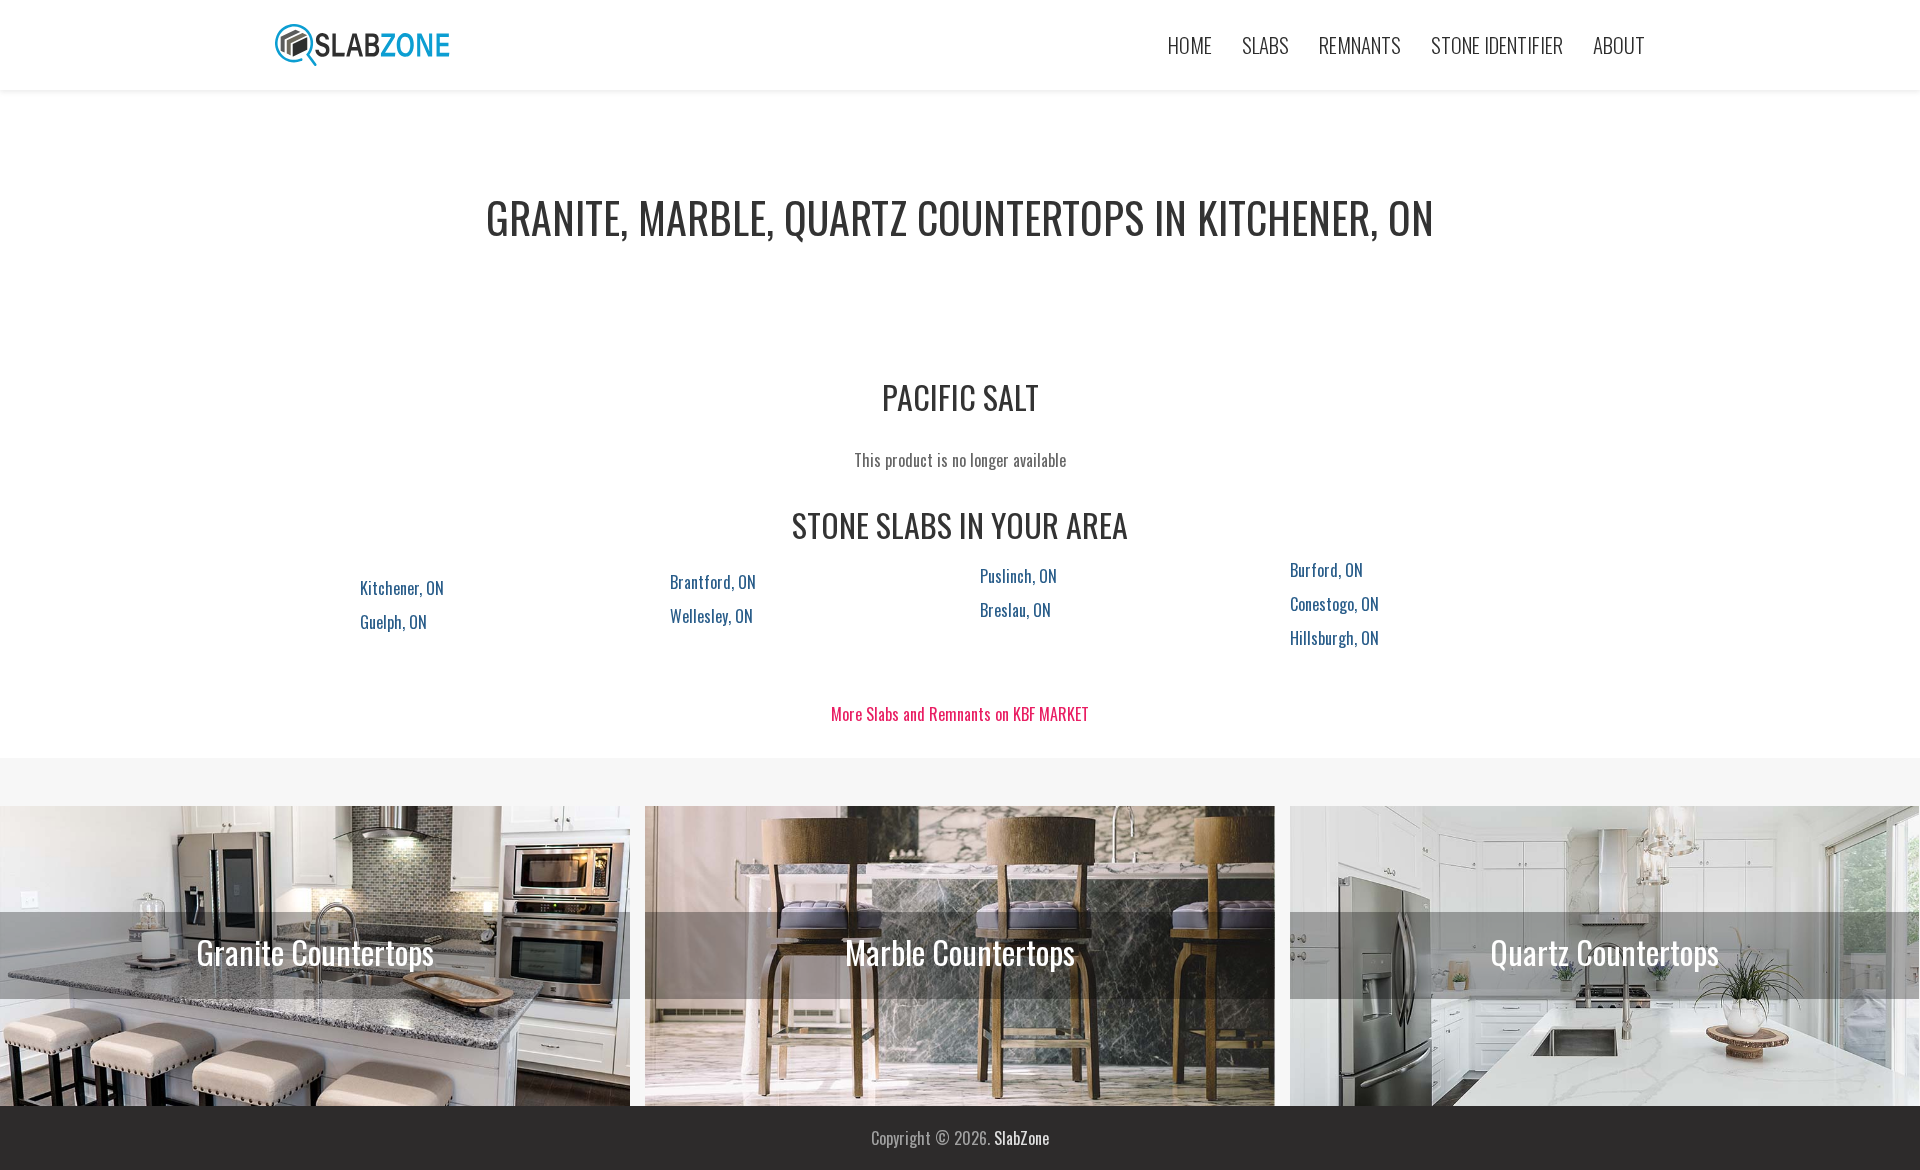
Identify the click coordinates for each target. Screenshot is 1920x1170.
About (1619, 44)
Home (1190, 44)
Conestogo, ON (1334, 604)
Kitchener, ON (402, 588)
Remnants (1360, 44)
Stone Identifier (1497, 44)
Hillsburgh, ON (1334, 638)
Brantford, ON (713, 582)
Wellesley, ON (711, 616)
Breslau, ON (1015, 610)
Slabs (1265, 44)
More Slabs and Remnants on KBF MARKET (960, 714)
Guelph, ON (393, 622)
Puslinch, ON (1018, 576)
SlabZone (1021, 1138)
